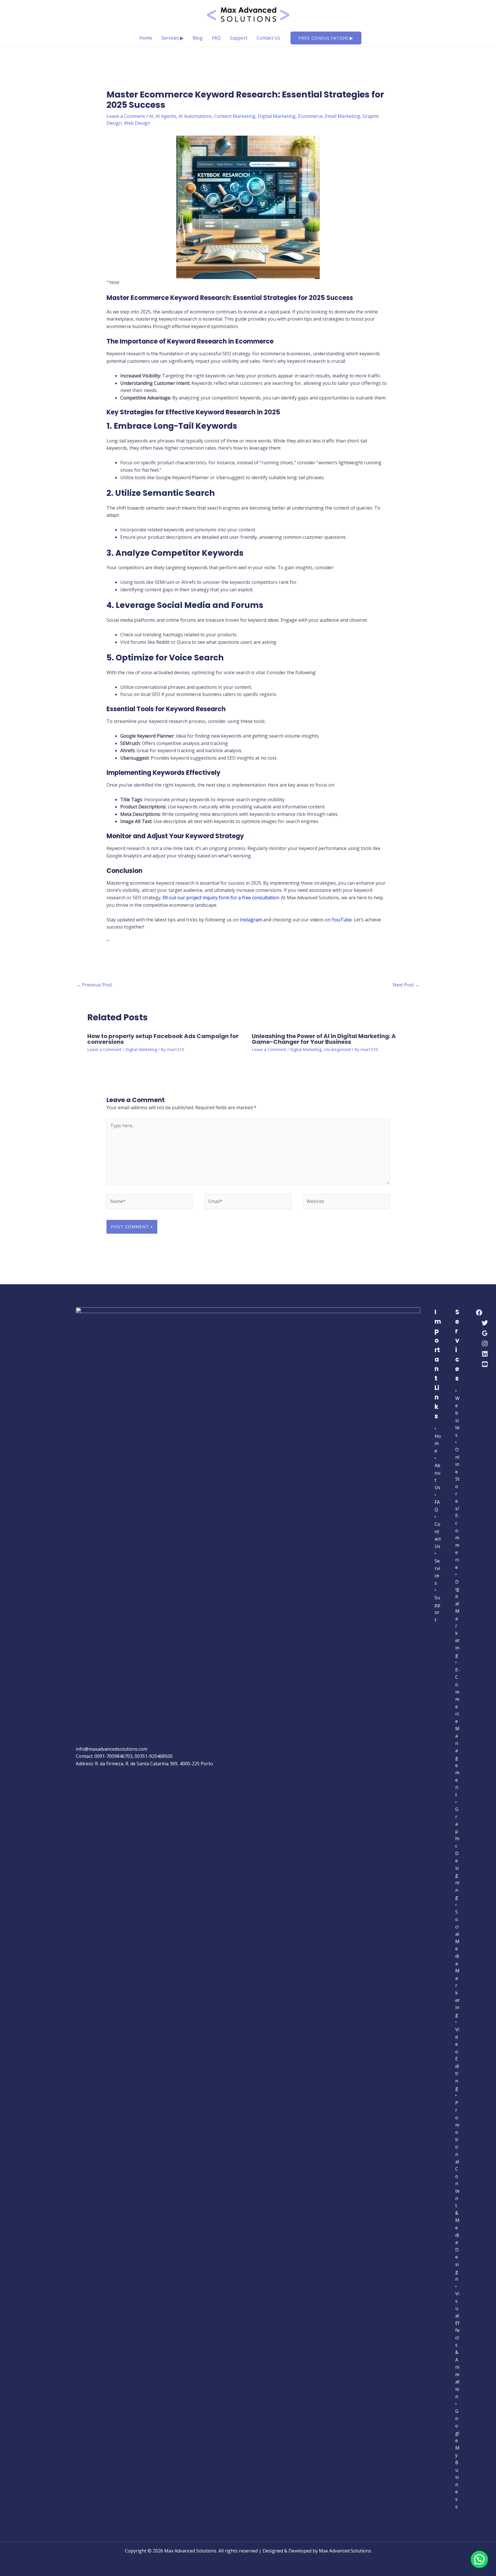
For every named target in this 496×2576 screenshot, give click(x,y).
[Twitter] (485, 1323)
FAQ (216, 38)
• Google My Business (457, 2455)
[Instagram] (485, 1343)
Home (146, 38)
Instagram (251, 920)
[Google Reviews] (485, 1333)
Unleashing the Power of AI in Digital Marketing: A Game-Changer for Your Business (324, 1039)
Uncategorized (337, 1049)
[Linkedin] (485, 1354)
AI (151, 116)
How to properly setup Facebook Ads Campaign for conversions (163, 1039)
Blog (198, 38)
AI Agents (166, 116)
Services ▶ (172, 38)
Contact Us (268, 38)
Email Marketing (343, 116)
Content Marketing (235, 116)
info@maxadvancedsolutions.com (112, 1749)
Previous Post (94, 985)
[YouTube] (485, 1364)
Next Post (406, 985)
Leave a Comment (126, 116)
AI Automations (195, 116)
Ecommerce (310, 116)
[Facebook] (479, 1313)
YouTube (342, 920)
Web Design (137, 123)
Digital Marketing (277, 116)
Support (239, 38)
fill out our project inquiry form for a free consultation (221, 898)
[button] (326, 38)
